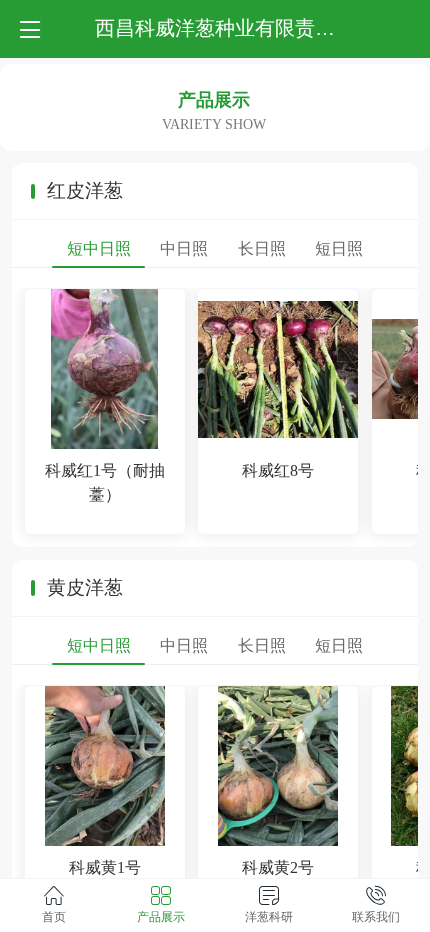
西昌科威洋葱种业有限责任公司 (235, 28)
